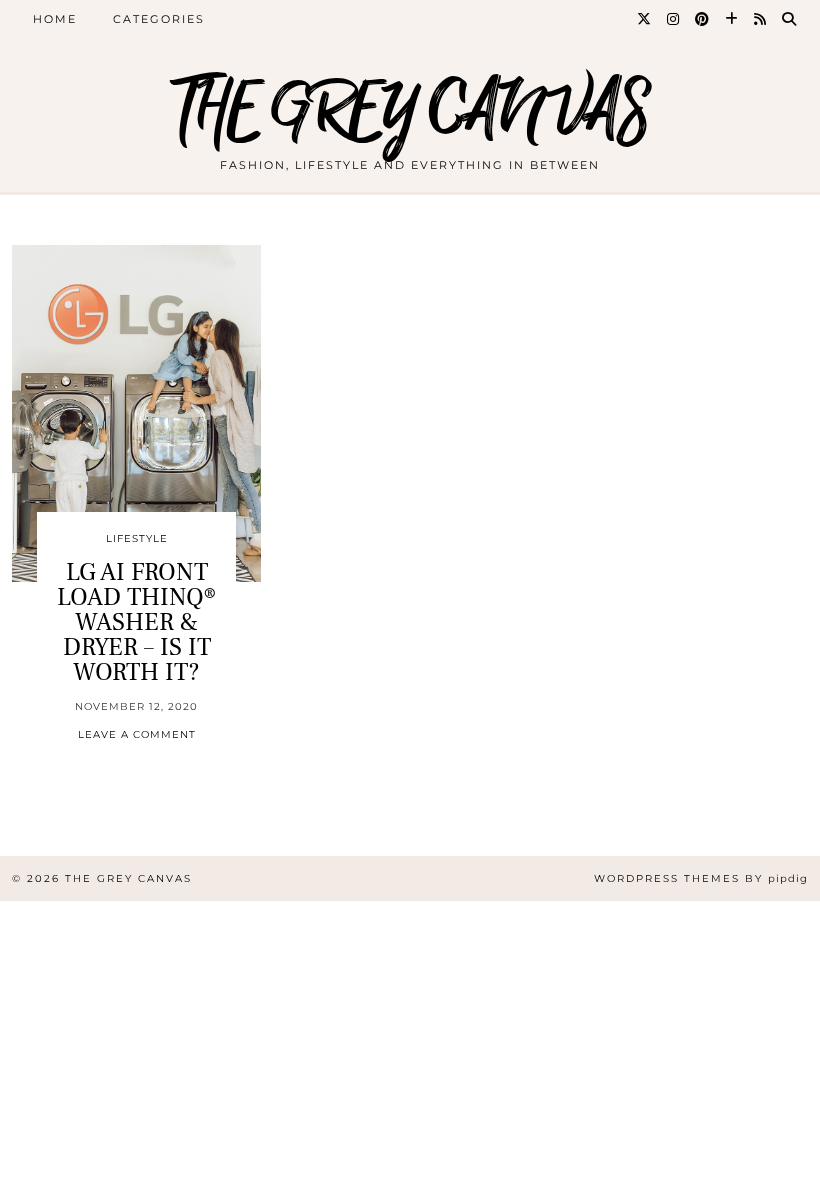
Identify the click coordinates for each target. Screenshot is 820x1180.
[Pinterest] (703, 19)
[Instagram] (674, 19)
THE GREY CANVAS (410, 112)
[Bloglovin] (732, 19)
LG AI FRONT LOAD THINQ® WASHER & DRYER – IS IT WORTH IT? (136, 622)
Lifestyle (137, 538)
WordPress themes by (701, 878)
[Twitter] (645, 19)
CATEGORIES (159, 19)
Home (55, 19)
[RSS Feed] (761, 19)
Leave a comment (137, 734)
